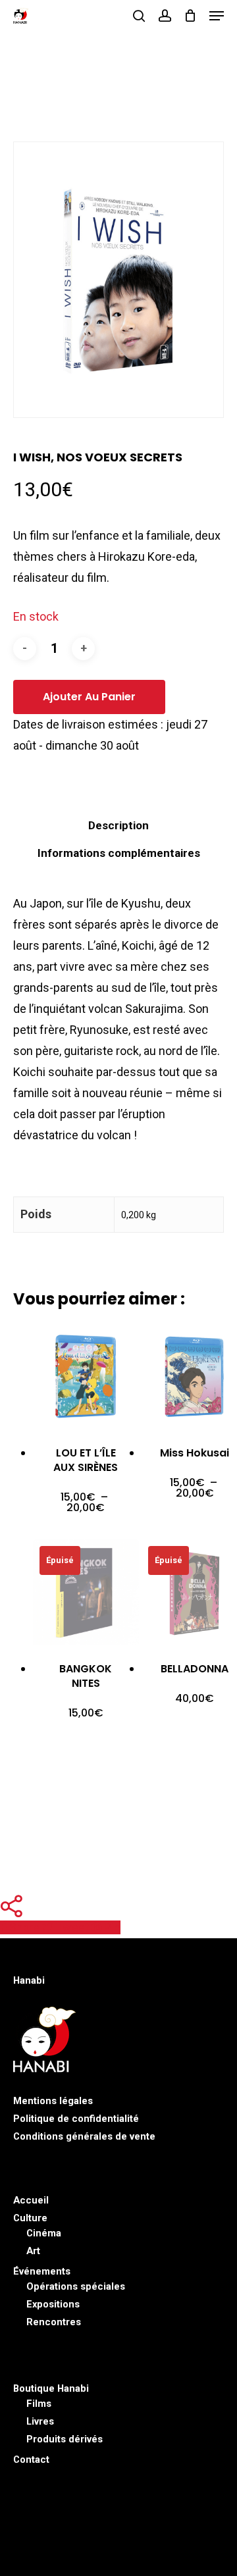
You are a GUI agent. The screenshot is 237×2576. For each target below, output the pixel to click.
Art (33, 2251)
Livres (40, 2421)
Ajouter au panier (89, 697)
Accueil (31, 2200)
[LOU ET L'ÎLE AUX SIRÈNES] (86, 1377)
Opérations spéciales (76, 2286)
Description (118, 825)
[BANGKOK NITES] (86, 1592)
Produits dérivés (65, 2439)
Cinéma (44, 2233)
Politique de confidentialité (76, 2119)
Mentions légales (53, 2101)
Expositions (53, 2304)
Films (39, 2404)
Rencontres (54, 2322)
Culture (30, 2218)
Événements (42, 2271)
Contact (31, 2460)
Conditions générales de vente (84, 2136)
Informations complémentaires (119, 853)
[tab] (118, 825)
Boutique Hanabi (51, 2388)
